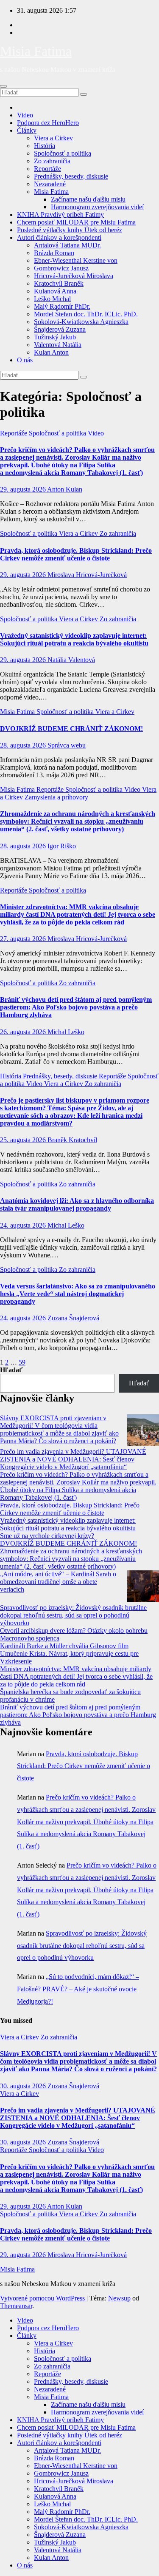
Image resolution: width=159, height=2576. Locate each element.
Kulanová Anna (55, 291)
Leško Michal (52, 299)
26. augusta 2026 (24, 1032)
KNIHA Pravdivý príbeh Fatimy (60, 215)
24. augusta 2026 (24, 1225)
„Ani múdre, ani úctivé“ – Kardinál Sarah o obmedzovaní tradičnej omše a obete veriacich (58, 1582)
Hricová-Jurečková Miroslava (74, 276)
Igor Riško (62, 846)
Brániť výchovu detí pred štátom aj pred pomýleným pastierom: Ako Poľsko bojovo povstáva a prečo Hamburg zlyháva (76, 1007)
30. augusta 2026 (24, 2086)
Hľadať (11, 1370)
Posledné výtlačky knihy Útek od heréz (70, 230)
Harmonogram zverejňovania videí (97, 207)
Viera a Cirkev (53, 138)
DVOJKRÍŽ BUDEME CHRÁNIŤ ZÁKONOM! (71, 729)
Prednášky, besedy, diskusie (71, 176)
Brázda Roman (54, 253)
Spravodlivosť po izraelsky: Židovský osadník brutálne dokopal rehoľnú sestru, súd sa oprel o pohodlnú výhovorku (73, 1615)
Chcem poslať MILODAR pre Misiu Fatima (76, 222)
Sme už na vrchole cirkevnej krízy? (47, 1536)
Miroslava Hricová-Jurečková (87, 575)
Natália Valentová (71, 660)
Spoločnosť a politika (63, 153)
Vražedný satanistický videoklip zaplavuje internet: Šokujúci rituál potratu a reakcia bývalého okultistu (74, 639)
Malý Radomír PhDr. (62, 306)
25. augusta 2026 (24, 1140)
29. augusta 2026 (24, 489)
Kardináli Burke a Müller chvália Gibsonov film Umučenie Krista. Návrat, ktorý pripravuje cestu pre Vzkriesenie (69, 1653)
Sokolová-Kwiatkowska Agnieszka (81, 322)
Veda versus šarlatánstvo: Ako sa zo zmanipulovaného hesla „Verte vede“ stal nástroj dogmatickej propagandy (78, 1294)
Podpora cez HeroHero (48, 123)
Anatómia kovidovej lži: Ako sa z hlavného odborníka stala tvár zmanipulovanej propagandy (77, 1204)
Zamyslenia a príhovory (56, 797)
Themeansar (16, 2306)
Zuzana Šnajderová (73, 1318)
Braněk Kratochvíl (72, 1140)
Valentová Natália (58, 345)
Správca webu (67, 745)
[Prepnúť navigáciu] (3, 86)
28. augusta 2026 (24, 745)
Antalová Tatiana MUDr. (67, 245)
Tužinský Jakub (55, 337)
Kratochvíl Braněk (59, 283)
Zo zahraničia (52, 161)
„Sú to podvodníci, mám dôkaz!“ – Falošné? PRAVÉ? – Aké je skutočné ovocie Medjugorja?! (78, 1989)
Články (27, 130)
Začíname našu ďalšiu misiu (88, 199)
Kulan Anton (51, 352)
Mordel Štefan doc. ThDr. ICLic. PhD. (86, 314)
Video (25, 115)
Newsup (119, 2298)
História (45, 146)
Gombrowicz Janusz (61, 268)
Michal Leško (66, 1032)
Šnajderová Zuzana (60, 329)
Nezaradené (50, 184)
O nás (25, 360)
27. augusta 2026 (24, 939)
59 (22, 1362)
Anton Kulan (65, 489)
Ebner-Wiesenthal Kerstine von (76, 260)
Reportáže (47, 169)
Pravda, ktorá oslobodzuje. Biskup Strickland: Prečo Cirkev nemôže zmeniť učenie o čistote (76, 554)
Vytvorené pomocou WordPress (43, 2298)
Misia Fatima (36, 51)
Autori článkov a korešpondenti (59, 237)
